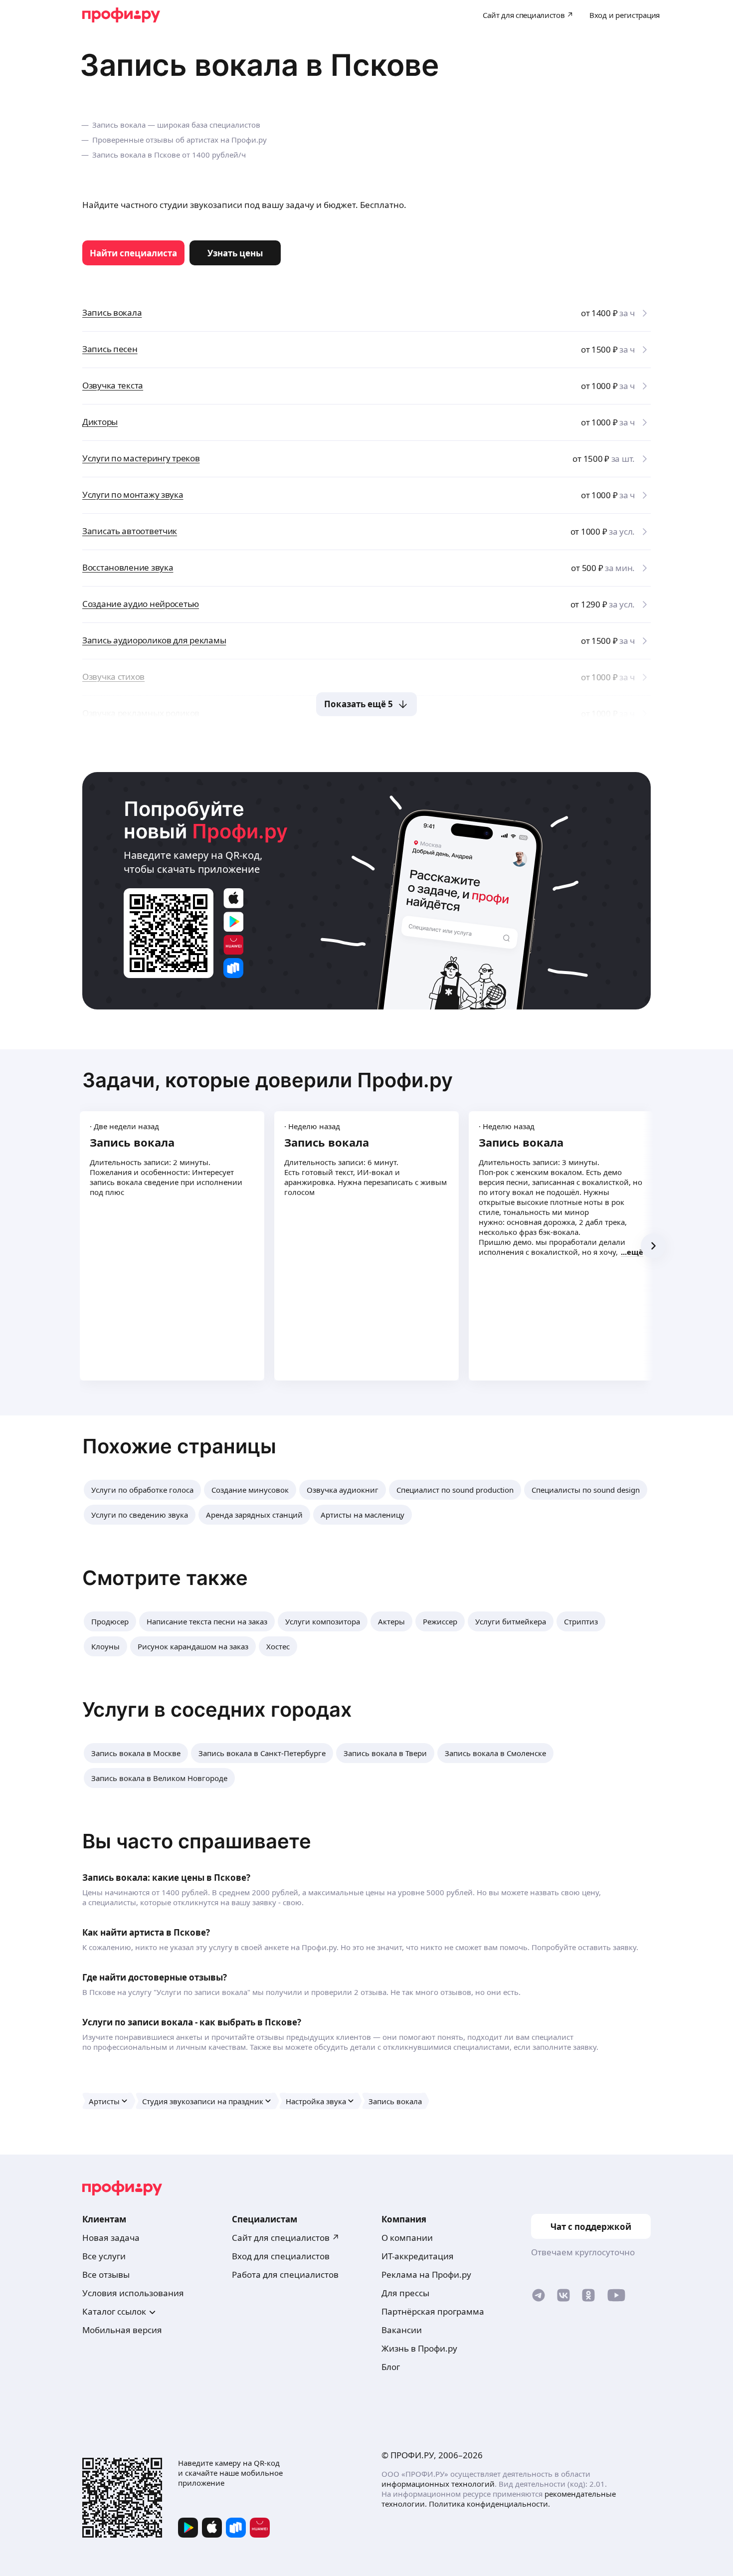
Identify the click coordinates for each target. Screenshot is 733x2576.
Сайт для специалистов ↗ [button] (286, 2238)
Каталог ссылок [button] (114, 2311)
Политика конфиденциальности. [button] (489, 2504)
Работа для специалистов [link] (285, 2275)
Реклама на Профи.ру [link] (426, 2275)
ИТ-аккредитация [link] (418, 2256)
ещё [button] (635, 1252)
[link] (133, 253)
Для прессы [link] (405, 2293)
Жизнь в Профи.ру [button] (419, 2348)
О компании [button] (407, 2238)
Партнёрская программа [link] (433, 2311)
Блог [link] (391, 2367)
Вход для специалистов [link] (281, 2256)
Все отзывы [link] (106, 2275)
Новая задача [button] (111, 2238)
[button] (142, 1490)
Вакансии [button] (402, 2330)
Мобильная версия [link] (122, 2330)
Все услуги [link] (104, 2256)
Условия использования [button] (133, 2293)
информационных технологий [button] (438, 2484)
